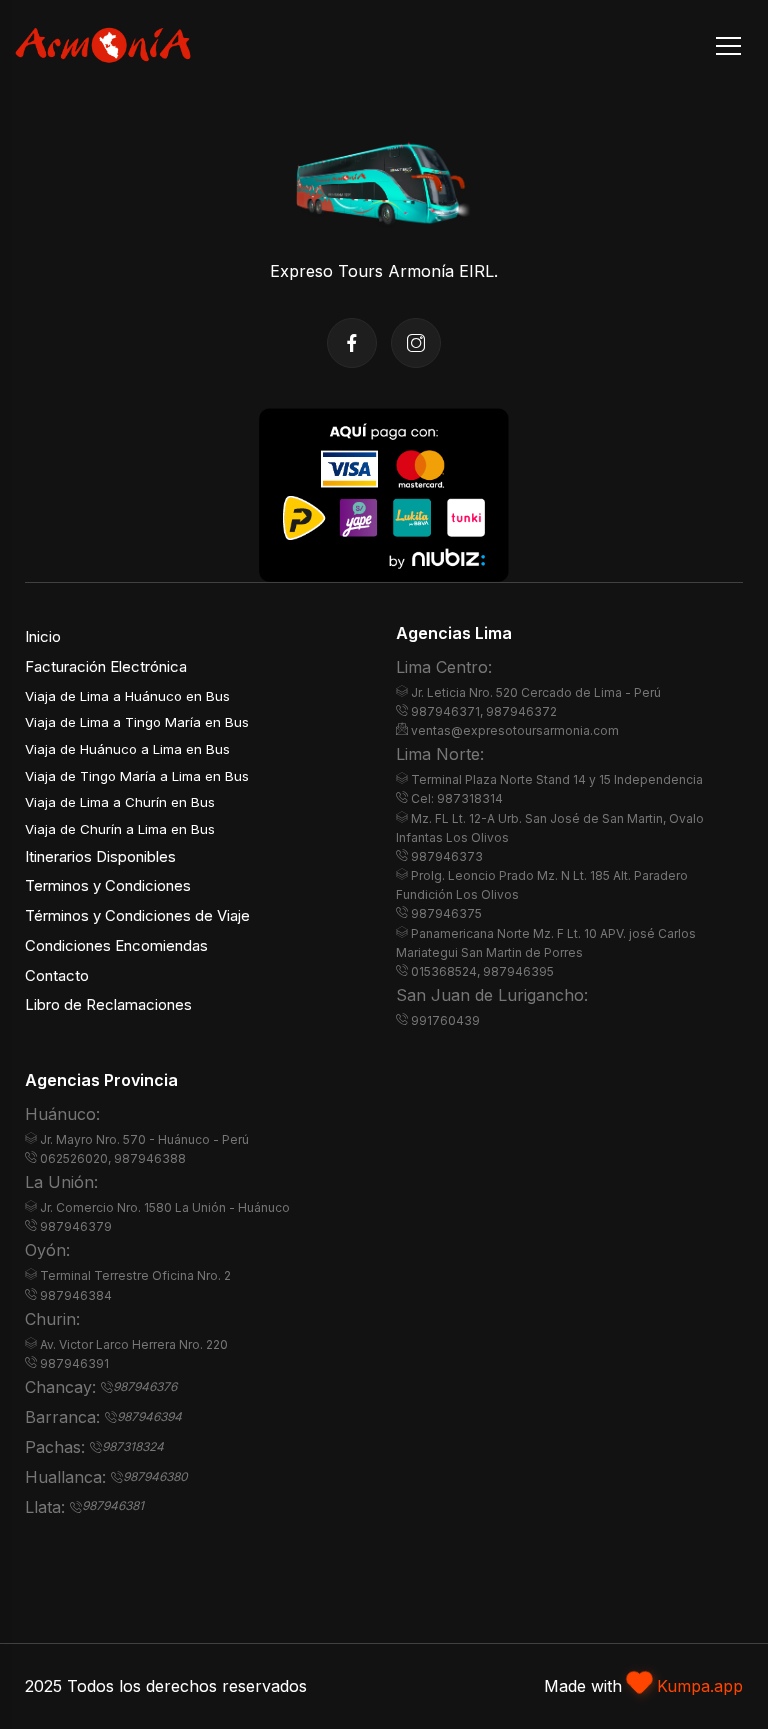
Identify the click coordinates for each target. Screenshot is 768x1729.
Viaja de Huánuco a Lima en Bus (127, 749)
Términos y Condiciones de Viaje (137, 916)
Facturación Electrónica (106, 667)
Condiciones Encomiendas (116, 946)
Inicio (43, 637)
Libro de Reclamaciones (108, 1005)
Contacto (57, 976)
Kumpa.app (700, 1686)
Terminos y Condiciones (108, 886)
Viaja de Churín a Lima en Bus (120, 829)
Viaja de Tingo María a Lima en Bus (137, 776)
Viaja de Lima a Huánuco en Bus (127, 696)
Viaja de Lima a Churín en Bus (120, 802)
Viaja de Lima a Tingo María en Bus (137, 722)
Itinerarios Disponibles (100, 857)
